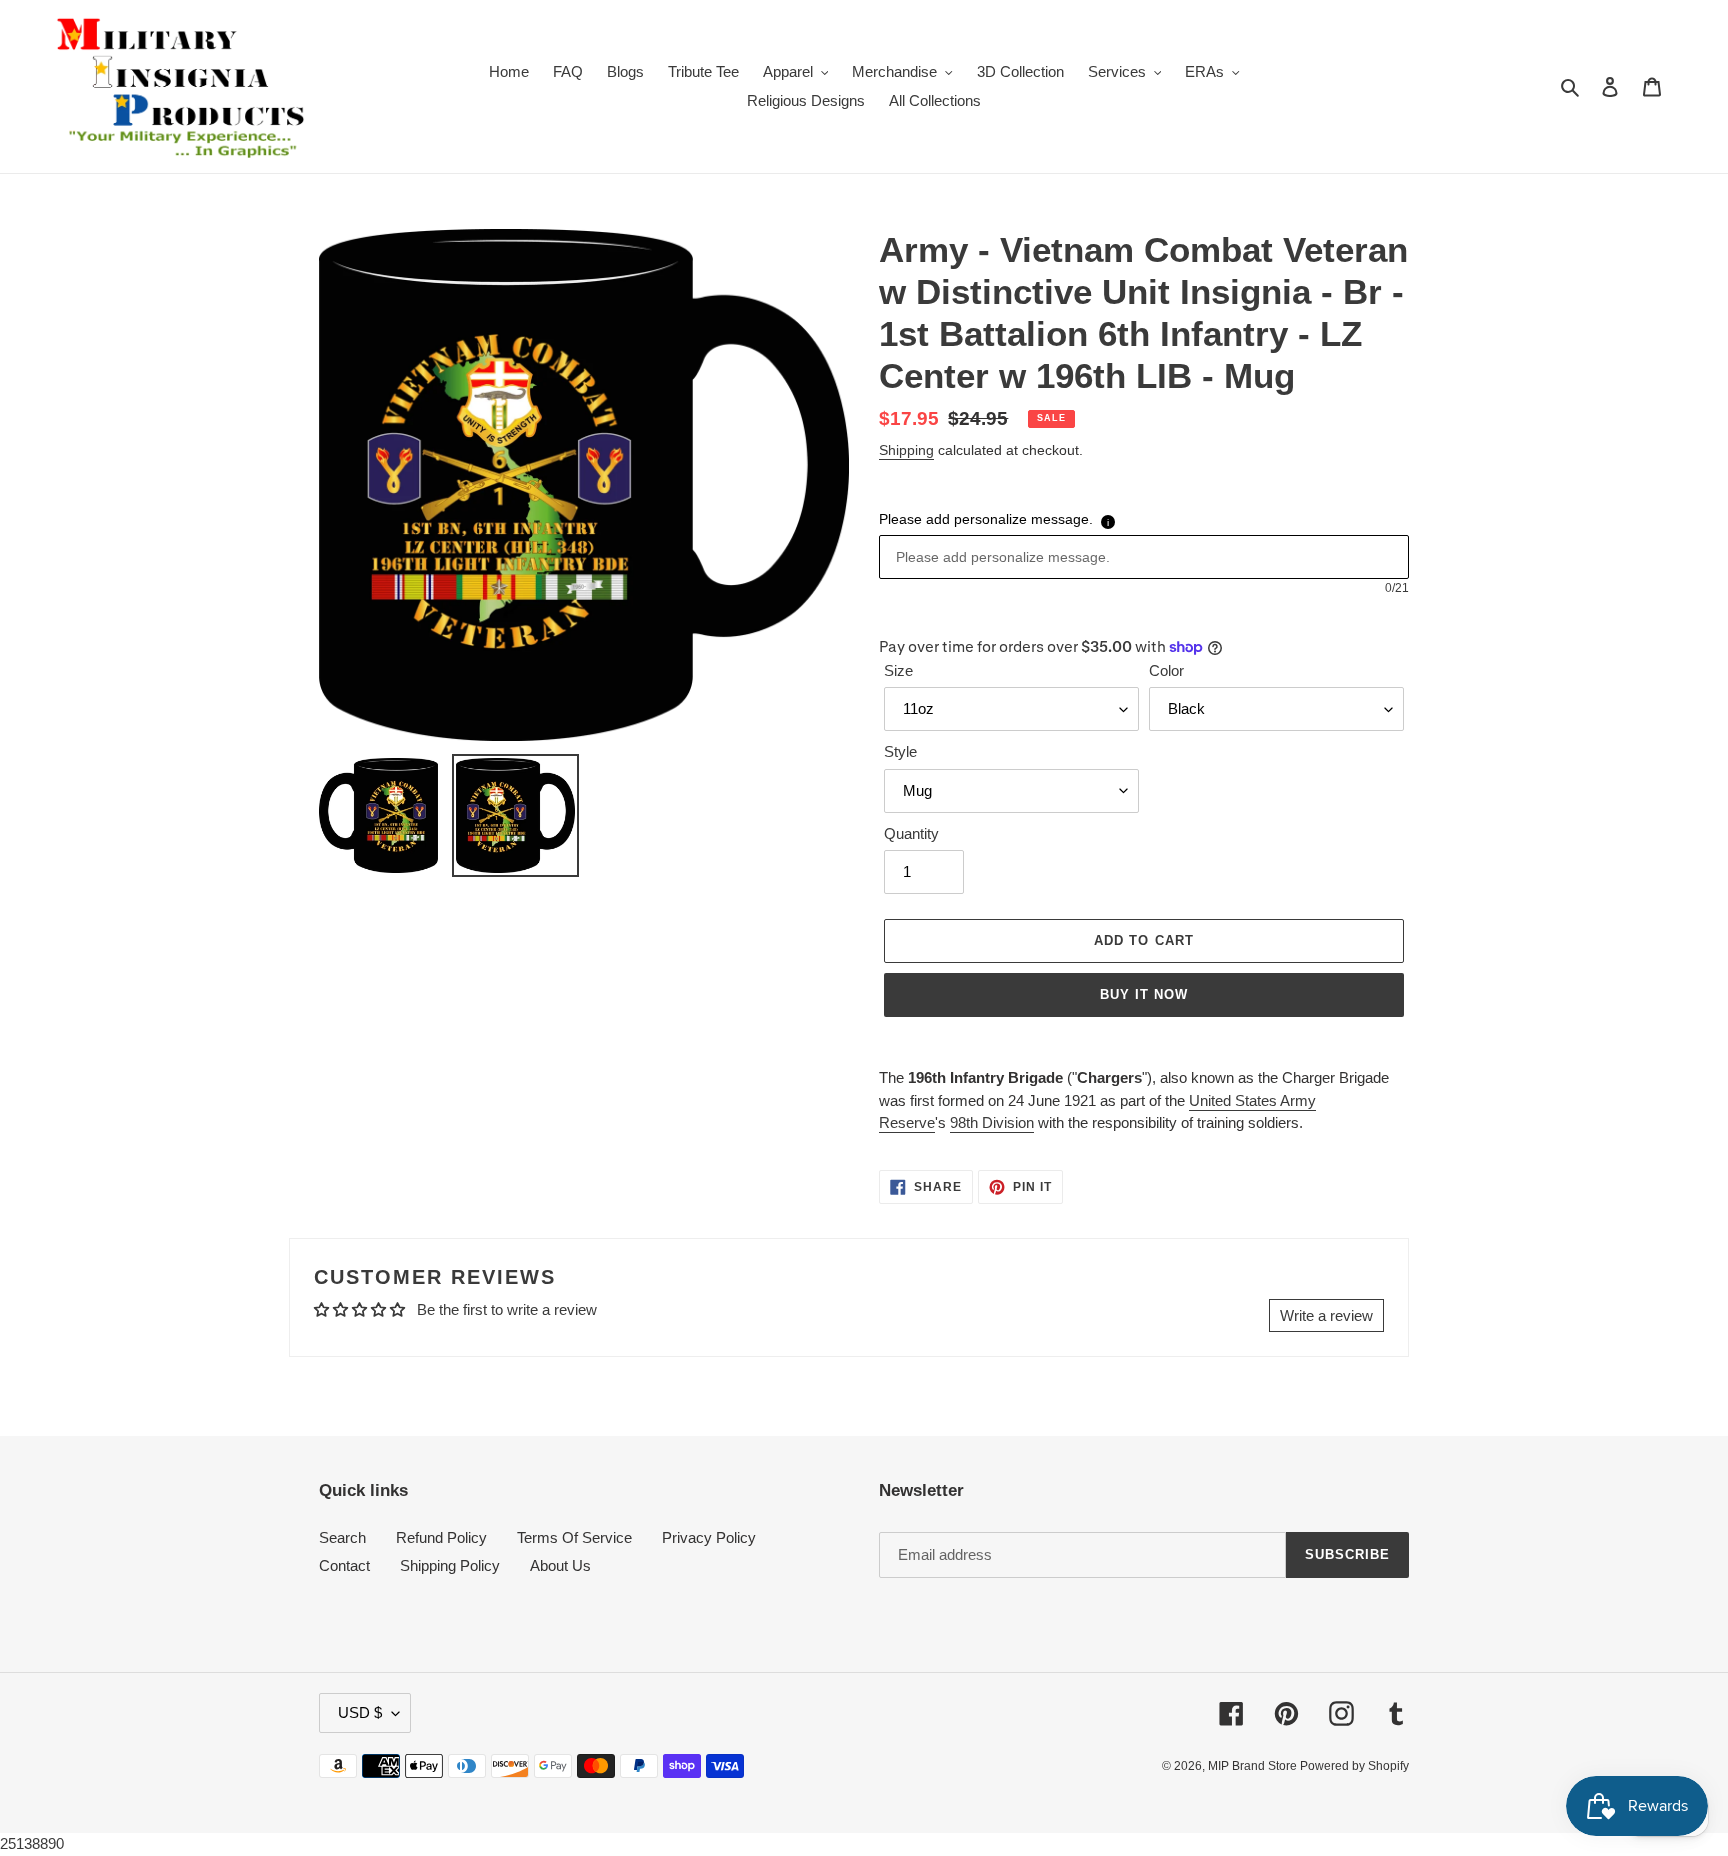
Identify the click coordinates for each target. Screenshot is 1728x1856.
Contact (344, 1565)
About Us (560, 1565)
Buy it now (1144, 994)
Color (1166, 670)
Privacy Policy (709, 1537)
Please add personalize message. (986, 519)
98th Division (992, 1122)
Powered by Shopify (1354, 1766)
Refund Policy (441, 1537)
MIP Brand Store (1254, 1766)
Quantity (911, 833)
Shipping (906, 450)
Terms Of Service (574, 1537)
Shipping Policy (450, 1565)
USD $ (360, 1712)
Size (898, 670)
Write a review (1326, 1315)
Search (342, 1537)
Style (900, 751)
